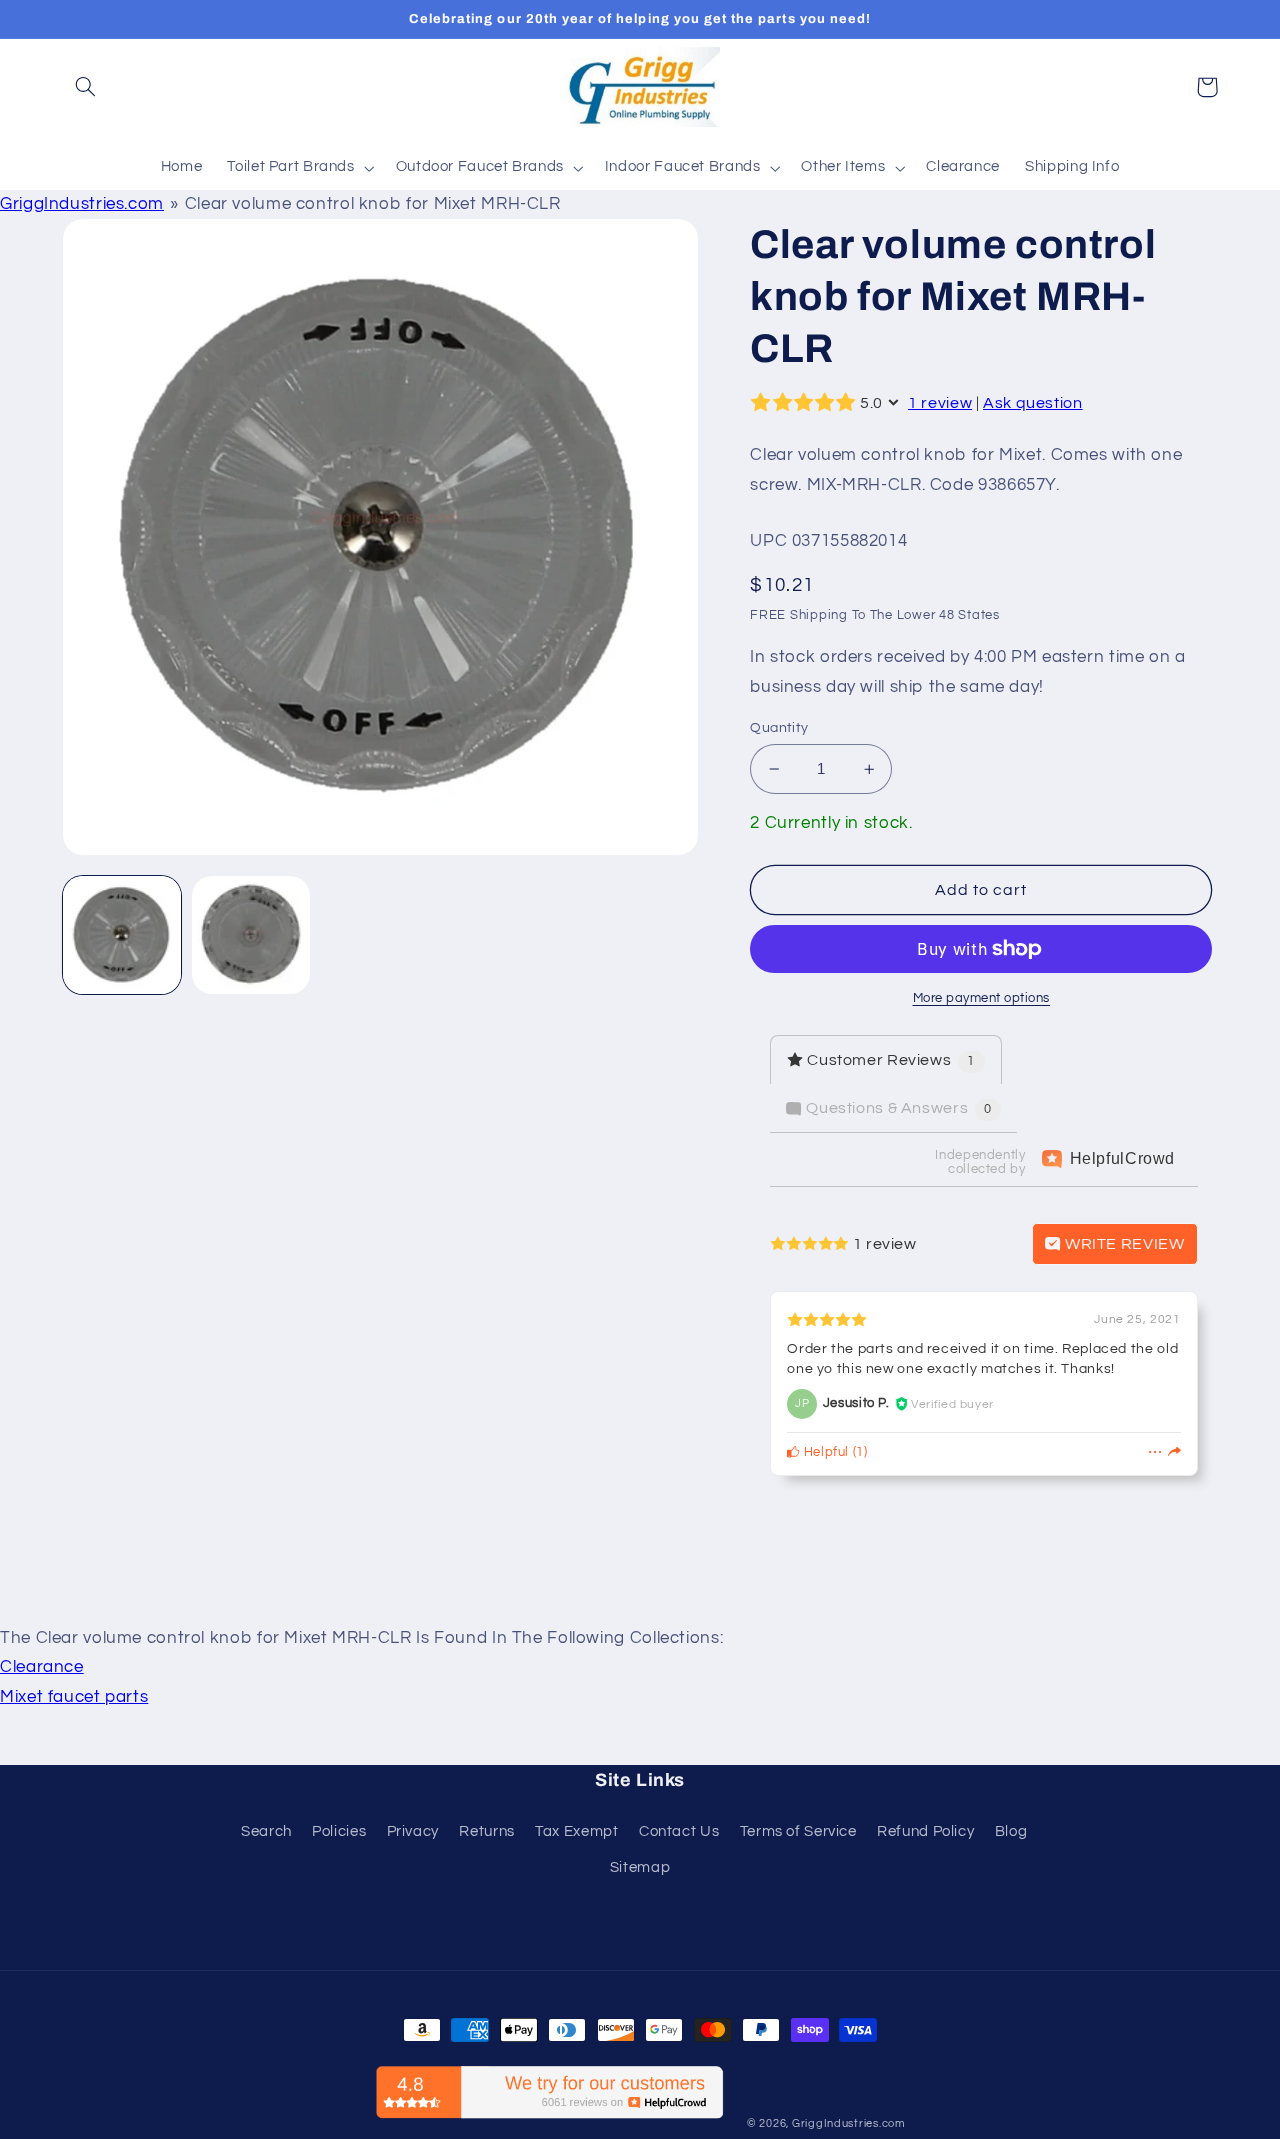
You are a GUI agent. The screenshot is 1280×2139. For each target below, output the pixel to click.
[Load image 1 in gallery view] (122, 935)
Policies (339, 1831)
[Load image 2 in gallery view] (251, 935)
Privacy (413, 1831)
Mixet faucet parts (74, 1697)
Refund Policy (925, 1831)
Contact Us (679, 1831)
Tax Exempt (576, 1831)
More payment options (982, 998)
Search (266, 1831)
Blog (1011, 1831)
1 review (940, 403)
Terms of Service (798, 1831)
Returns (486, 1831)
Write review (1122, 1244)
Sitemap (640, 1867)
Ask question (1033, 403)
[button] (86, 87)
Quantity (779, 728)
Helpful (824, 1452)
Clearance (42, 1667)
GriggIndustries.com (82, 204)
